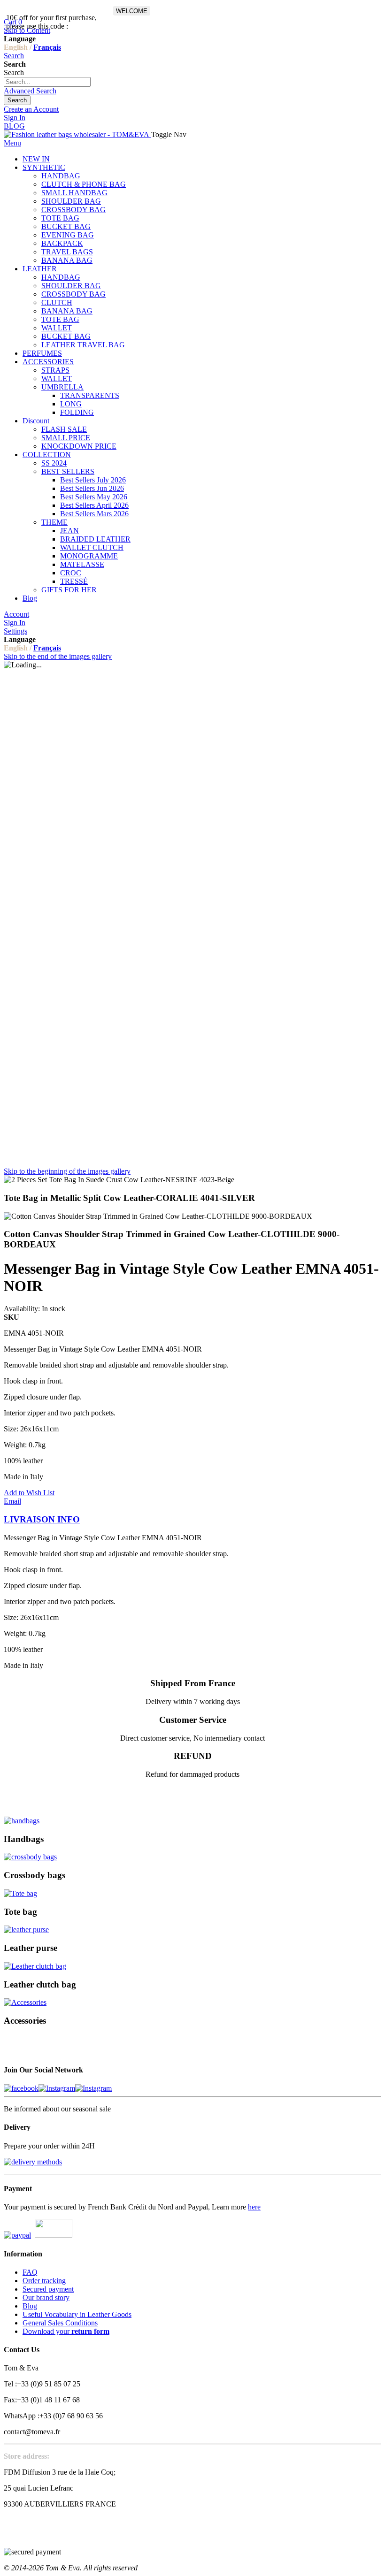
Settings (15, 631)
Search (14, 56)
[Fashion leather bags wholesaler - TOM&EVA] (77, 134)
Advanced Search (30, 91)
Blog (30, 2306)
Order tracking (44, 2281)
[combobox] (47, 82)
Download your (66, 2331)
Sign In (15, 118)
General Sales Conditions (60, 2323)
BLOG (14, 126)
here (254, 2207)
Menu (12, 143)
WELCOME (132, 11)
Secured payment (48, 2289)
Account (16, 614)
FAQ (30, 2272)
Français (47, 47)
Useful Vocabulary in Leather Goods (77, 2314)
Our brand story (46, 2297)
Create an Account (31, 109)
